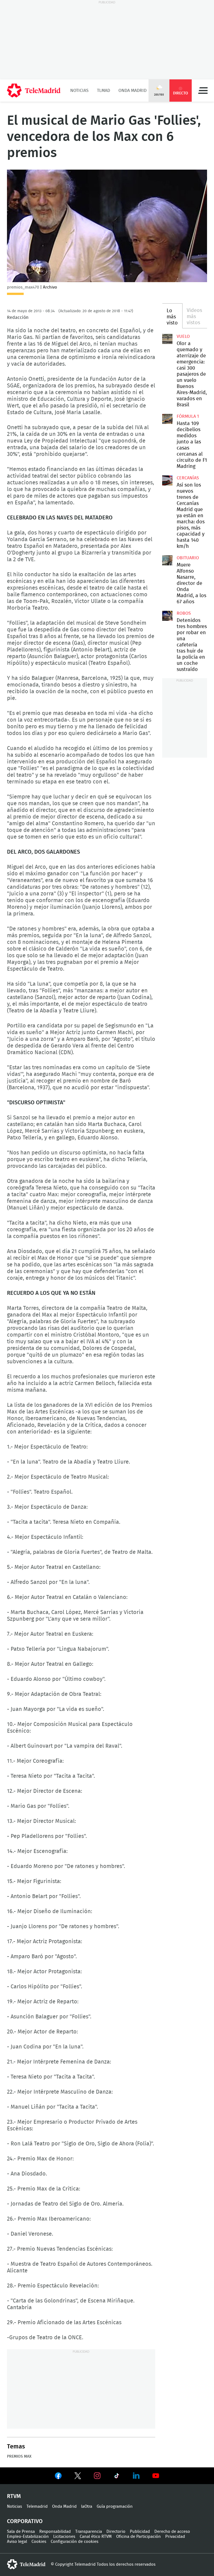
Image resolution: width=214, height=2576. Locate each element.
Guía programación (115, 2507)
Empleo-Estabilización (28, 2537)
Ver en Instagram (97, 2476)
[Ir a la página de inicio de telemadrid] (34, 91)
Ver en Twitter (78, 2477)
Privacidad (175, 2537)
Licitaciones (64, 2537)
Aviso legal (17, 2542)
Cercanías (188, 478)
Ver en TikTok (117, 2477)
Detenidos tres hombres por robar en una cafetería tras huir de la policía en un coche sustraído (167, 616)
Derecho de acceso (172, 2532)
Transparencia (89, 2532)
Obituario (188, 558)
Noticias (79, 91)
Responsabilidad (55, 2532)
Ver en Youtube (156, 2476)
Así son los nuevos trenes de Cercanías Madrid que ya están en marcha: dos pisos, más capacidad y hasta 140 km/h (167, 480)
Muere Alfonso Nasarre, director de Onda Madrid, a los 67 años (167, 560)
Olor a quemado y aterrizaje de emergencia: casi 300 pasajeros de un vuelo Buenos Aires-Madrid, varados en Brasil (167, 339)
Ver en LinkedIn (136, 2476)
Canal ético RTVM (96, 2537)
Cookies (39, 2542)
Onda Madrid (132, 91)
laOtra (87, 2507)
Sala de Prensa (21, 2532)
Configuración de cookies (75, 2542)
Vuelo (183, 336)
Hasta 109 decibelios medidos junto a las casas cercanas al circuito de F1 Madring (167, 419)
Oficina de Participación (138, 2537)
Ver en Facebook (58, 2477)
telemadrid (26, 2564)
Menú (203, 91)
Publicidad (140, 2532)
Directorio (116, 2532)
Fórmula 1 (188, 416)
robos (184, 613)
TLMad (104, 91)
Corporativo (25, 2521)
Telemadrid (37, 2507)
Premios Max (19, 2457)
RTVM (14, 2496)
